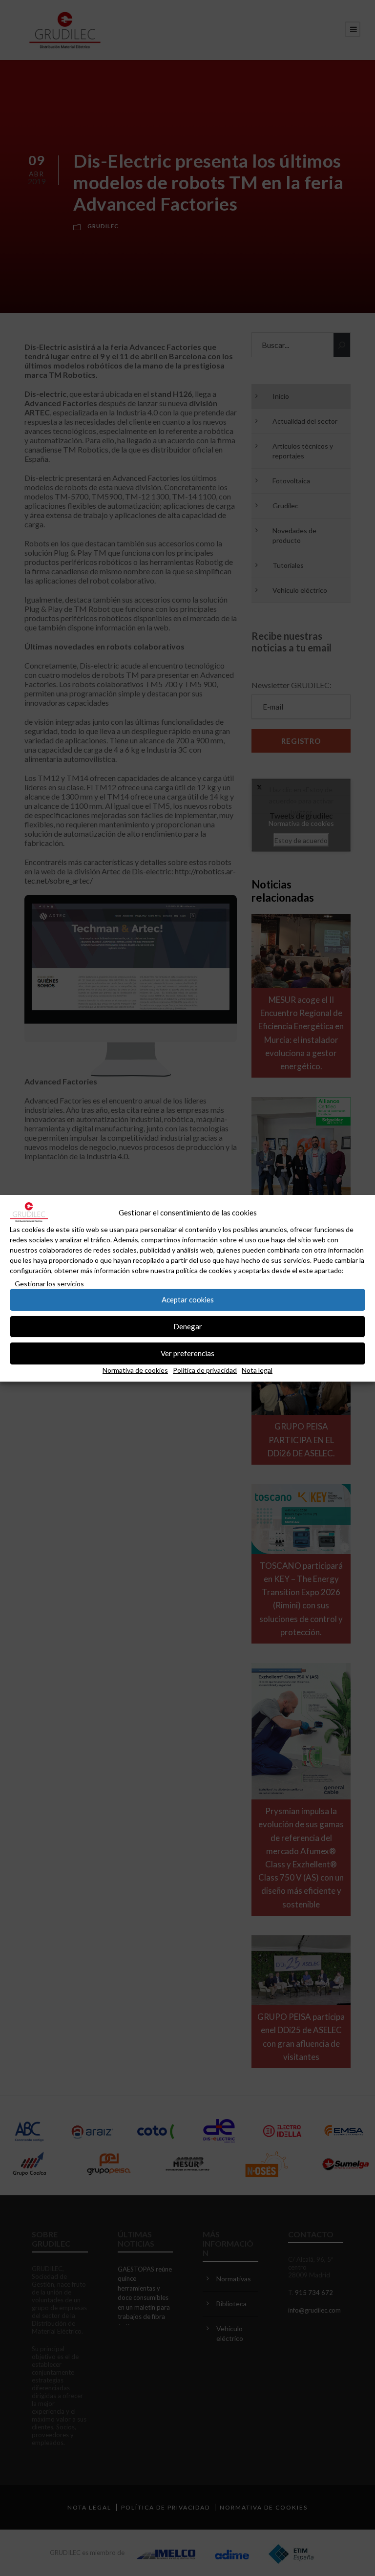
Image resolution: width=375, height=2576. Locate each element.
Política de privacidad (205, 1370)
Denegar (188, 1326)
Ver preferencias (187, 1353)
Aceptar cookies (188, 1299)
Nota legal (257, 1370)
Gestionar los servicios (49, 1284)
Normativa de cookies (135, 1370)
